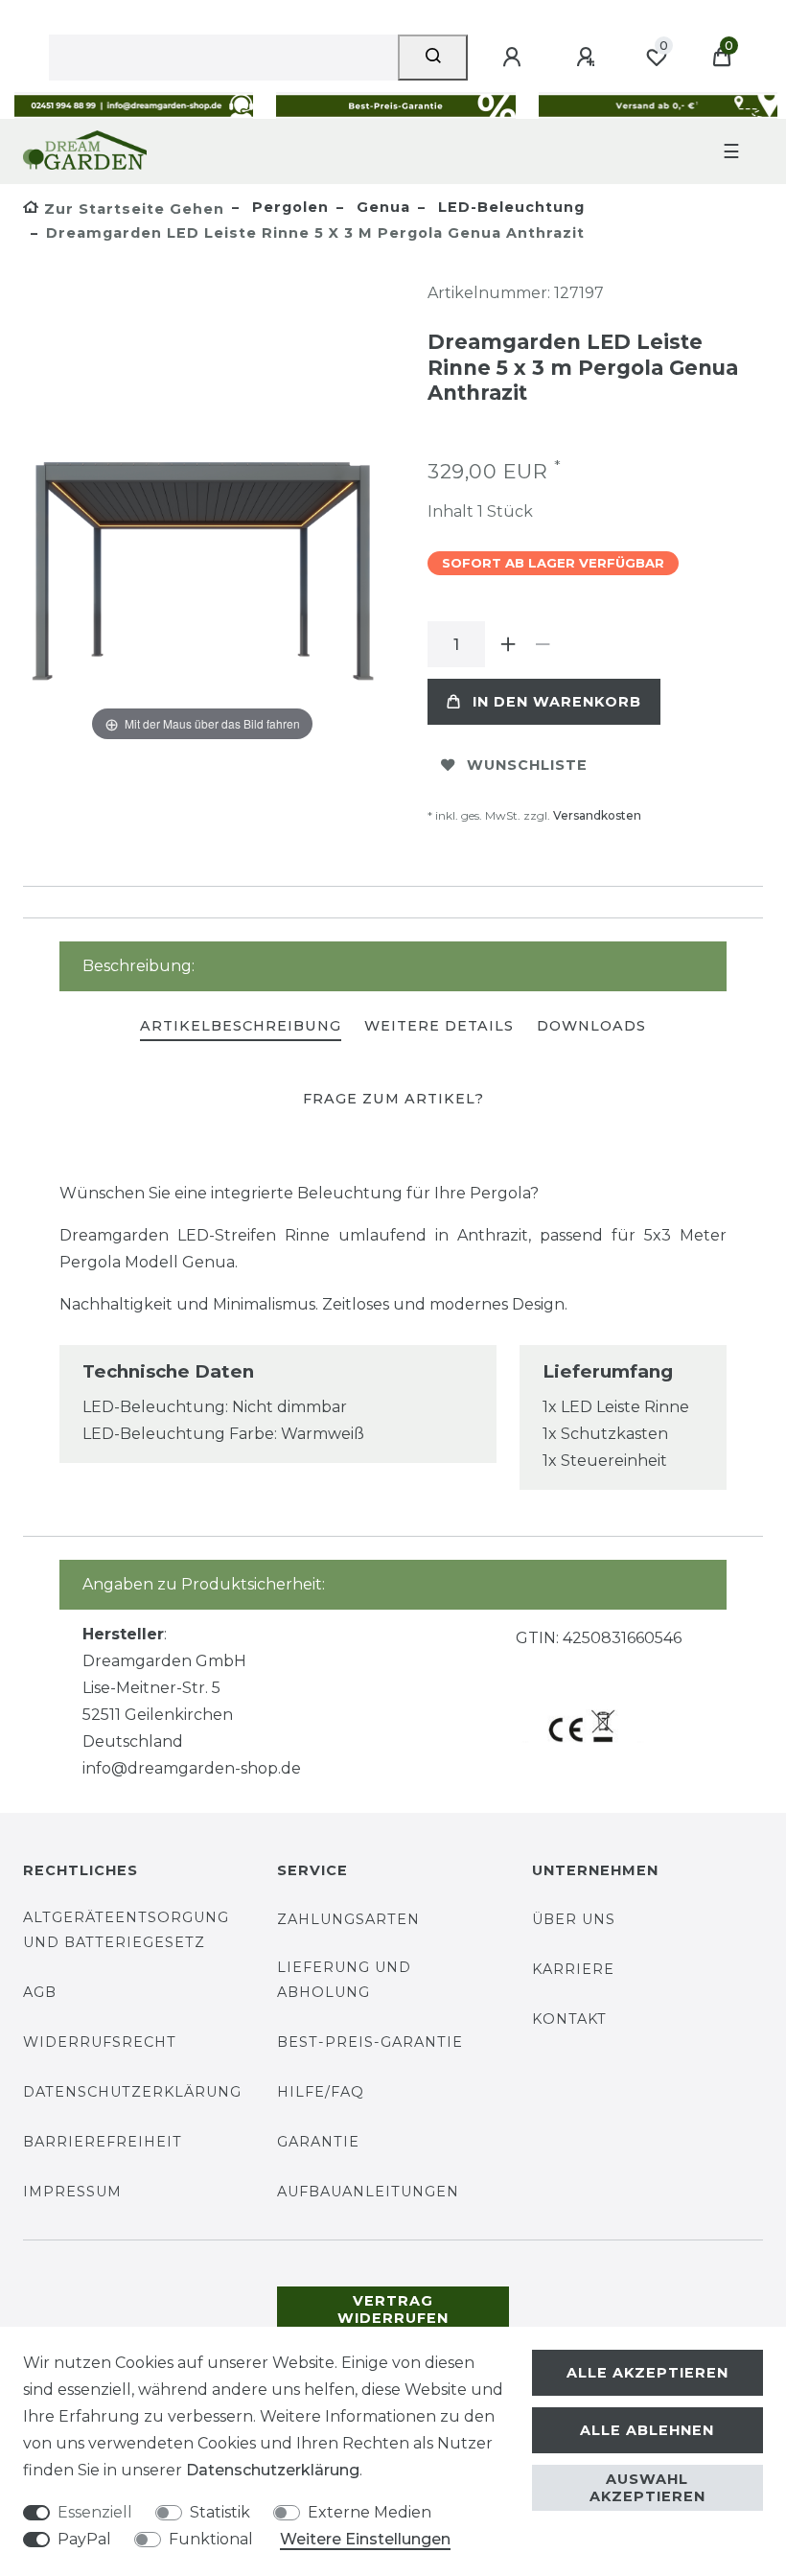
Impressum (72, 2192)
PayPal (84, 2539)
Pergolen (288, 207)
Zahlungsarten (348, 1919)
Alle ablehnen (647, 2430)
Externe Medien (370, 2512)
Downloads (591, 1026)
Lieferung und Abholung (344, 1979)
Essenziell (95, 2512)
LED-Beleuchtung (509, 207)
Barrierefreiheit (103, 2142)
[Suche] (433, 58)
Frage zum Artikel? (393, 1099)
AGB (40, 1992)
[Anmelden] (515, 58)
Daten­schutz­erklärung (273, 2470)
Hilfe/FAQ (321, 2092)
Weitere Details (439, 1026)
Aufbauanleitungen (368, 2192)
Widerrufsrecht (100, 2042)
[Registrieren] (589, 58)
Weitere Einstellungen (365, 2539)
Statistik (220, 2512)
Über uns (574, 1919)
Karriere (573, 1969)
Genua (381, 207)
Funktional (211, 2539)
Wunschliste (527, 765)
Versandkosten (597, 815)
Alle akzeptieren (647, 2373)
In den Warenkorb (557, 702)
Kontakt (569, 2019)
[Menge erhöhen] (508, 644)
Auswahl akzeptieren (647, 2488)
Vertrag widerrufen (393, 2309)
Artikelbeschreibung (241, 1026)
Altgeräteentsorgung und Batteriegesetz (126, 1929)
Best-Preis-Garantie (370, 2042)
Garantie (318, 2142)
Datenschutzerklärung (132, 2092)
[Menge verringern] (543, 644)
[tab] (241, 1027)
